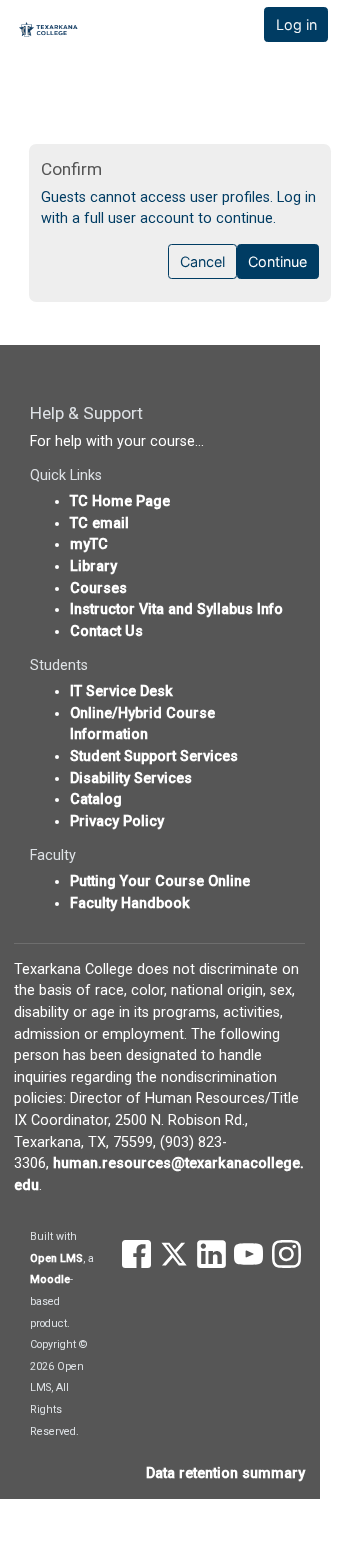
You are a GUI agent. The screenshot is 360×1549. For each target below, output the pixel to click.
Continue (277, 261)
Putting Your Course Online (160, 881)
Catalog (96, 799)
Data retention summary (225, 1473)
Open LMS (56, 1258)
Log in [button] (296, 24)
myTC (89, 544)
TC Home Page (120, 501)
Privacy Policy (117, 821)
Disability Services (131, 778)
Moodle (50, 1279)
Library (93, 566)
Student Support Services (154, 756)
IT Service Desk (121, 691)
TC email (99, 523)
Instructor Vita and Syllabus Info (176, 609)
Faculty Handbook (130, 903)
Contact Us (106, 631)
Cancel (202, 261)
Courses (98, 588)
